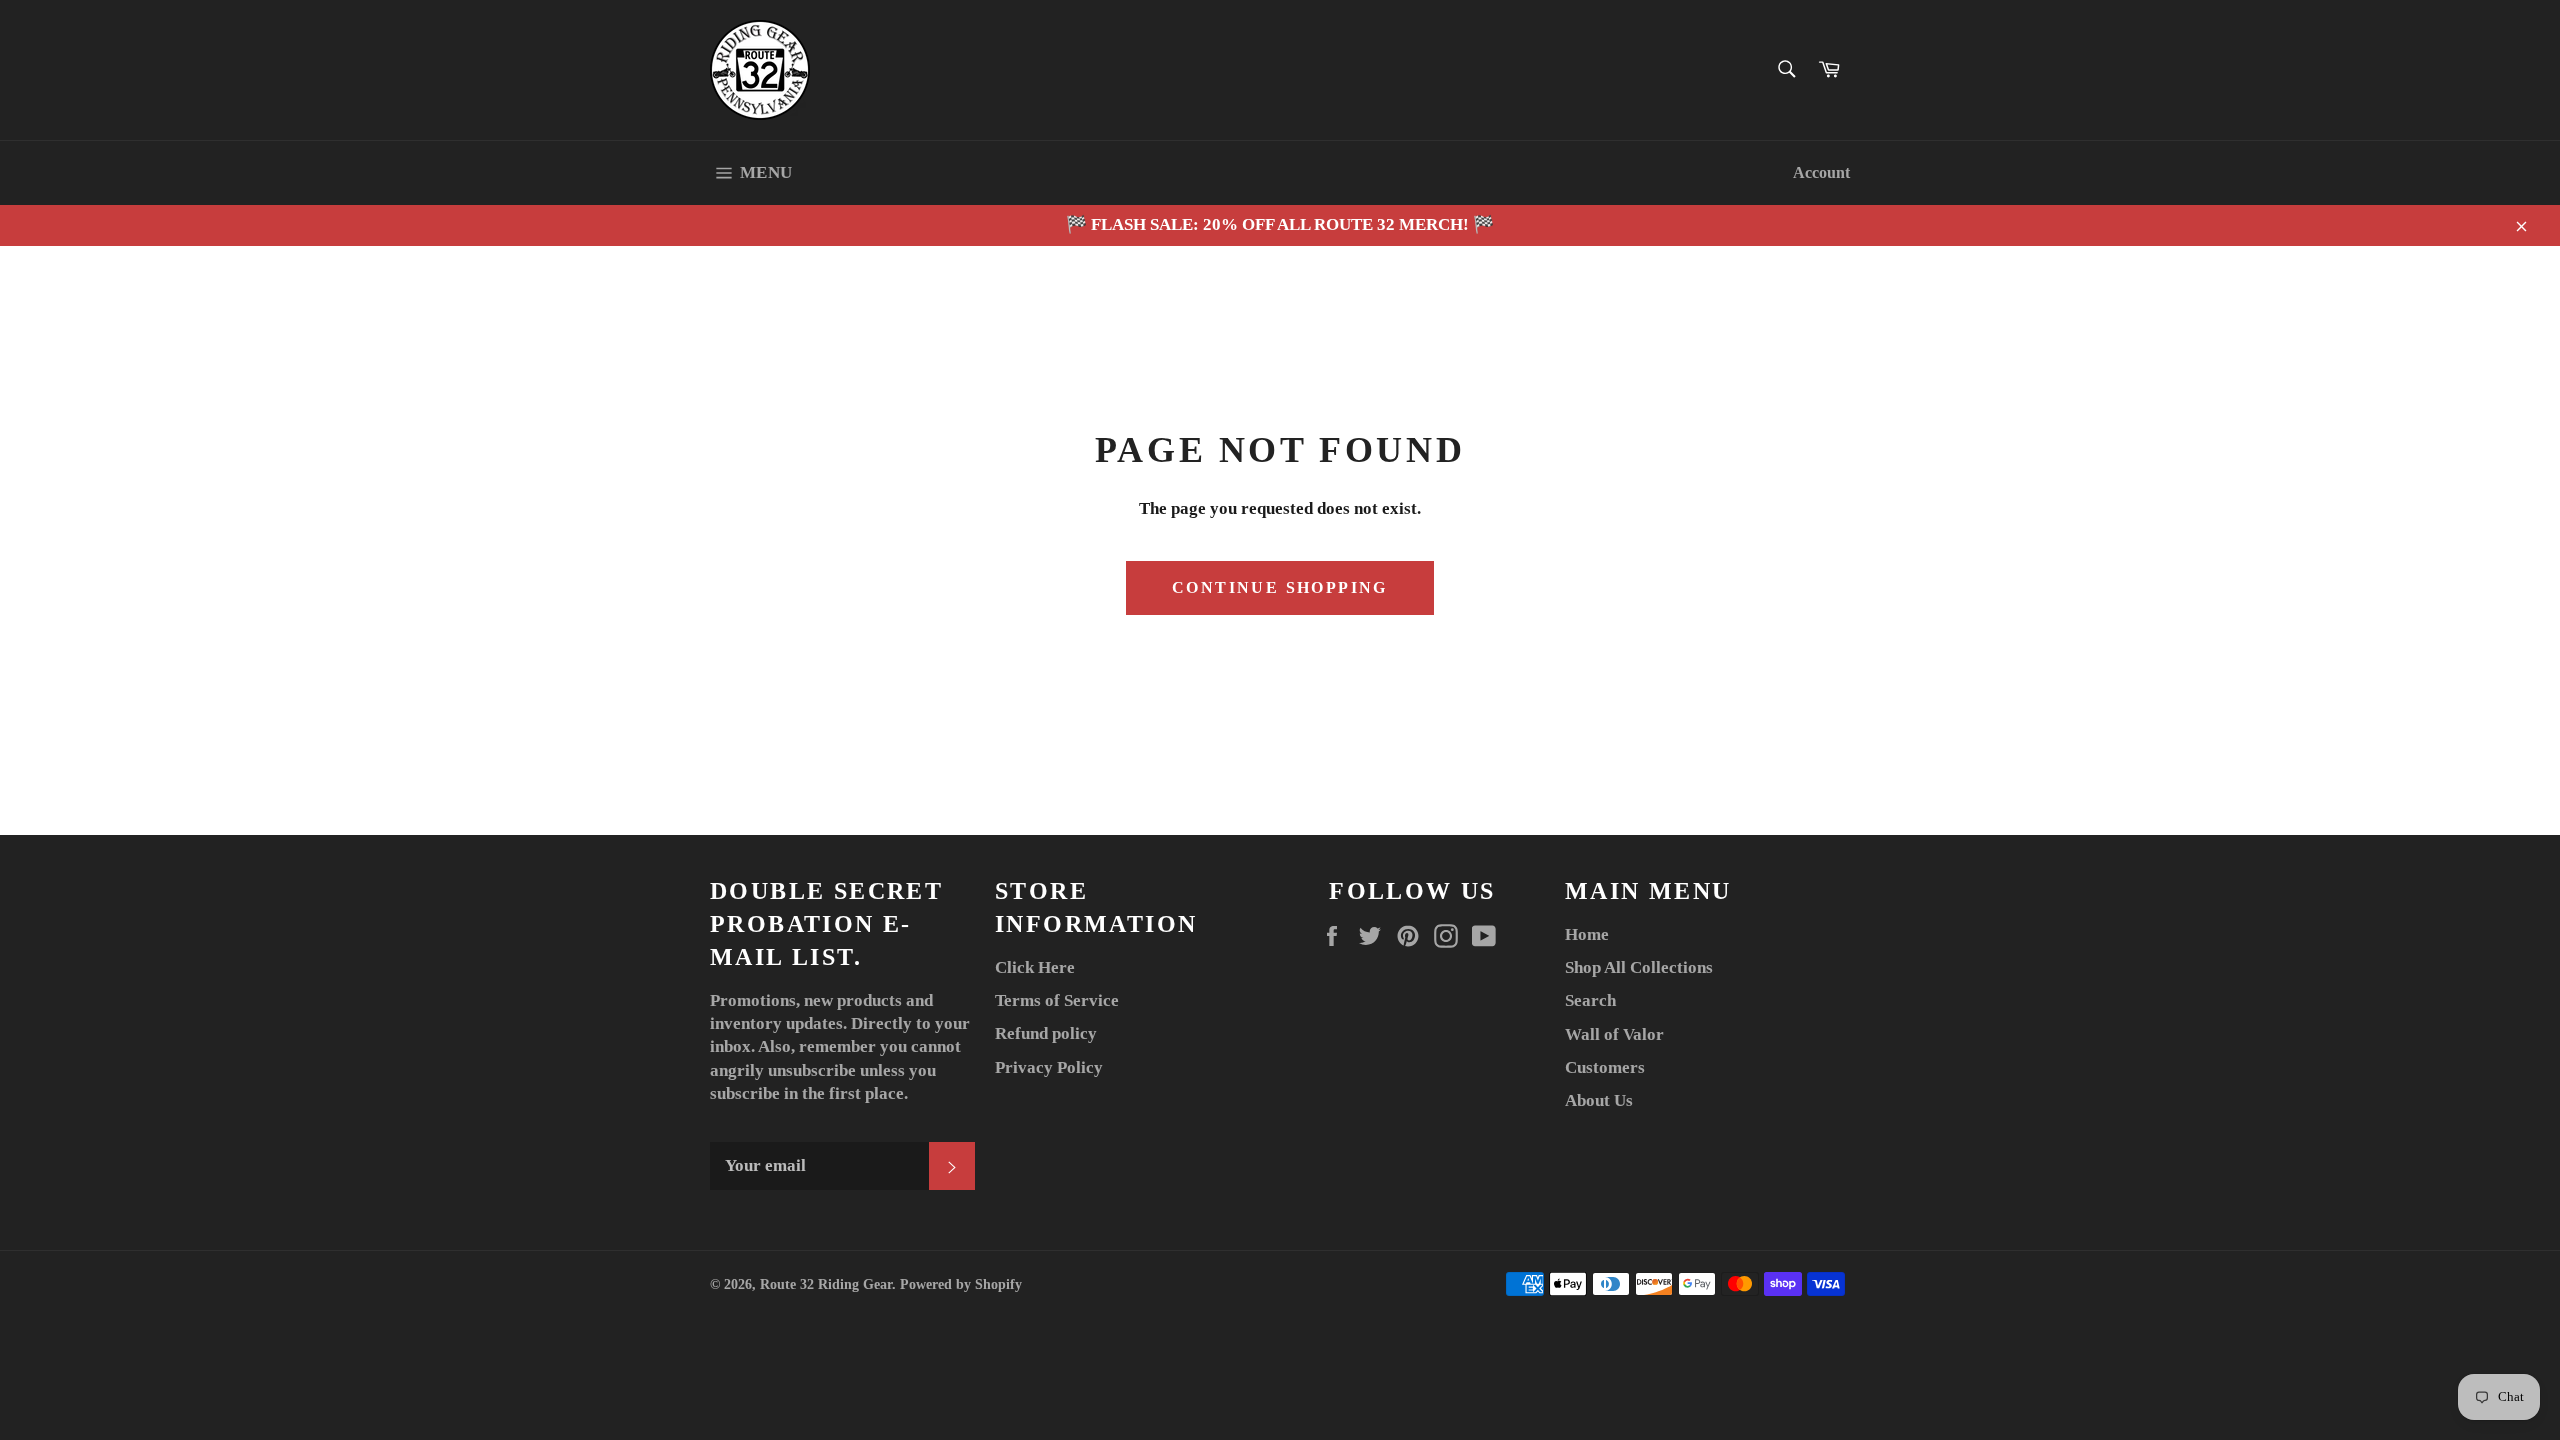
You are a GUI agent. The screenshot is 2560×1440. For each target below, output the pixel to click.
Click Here (1035, 967)
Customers (1605, 1067)
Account (1821, 172)
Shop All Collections (1639, 967)
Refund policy (1046, 1033)
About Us (1599, 1100)
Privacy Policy (1049, 1067)
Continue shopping (1280, 587)
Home (1587, 934)
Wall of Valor (1614, 1034)
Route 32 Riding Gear (826, 1284)
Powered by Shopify (961, 1284)
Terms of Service (1057, 1000)
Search (1590, 1000)
